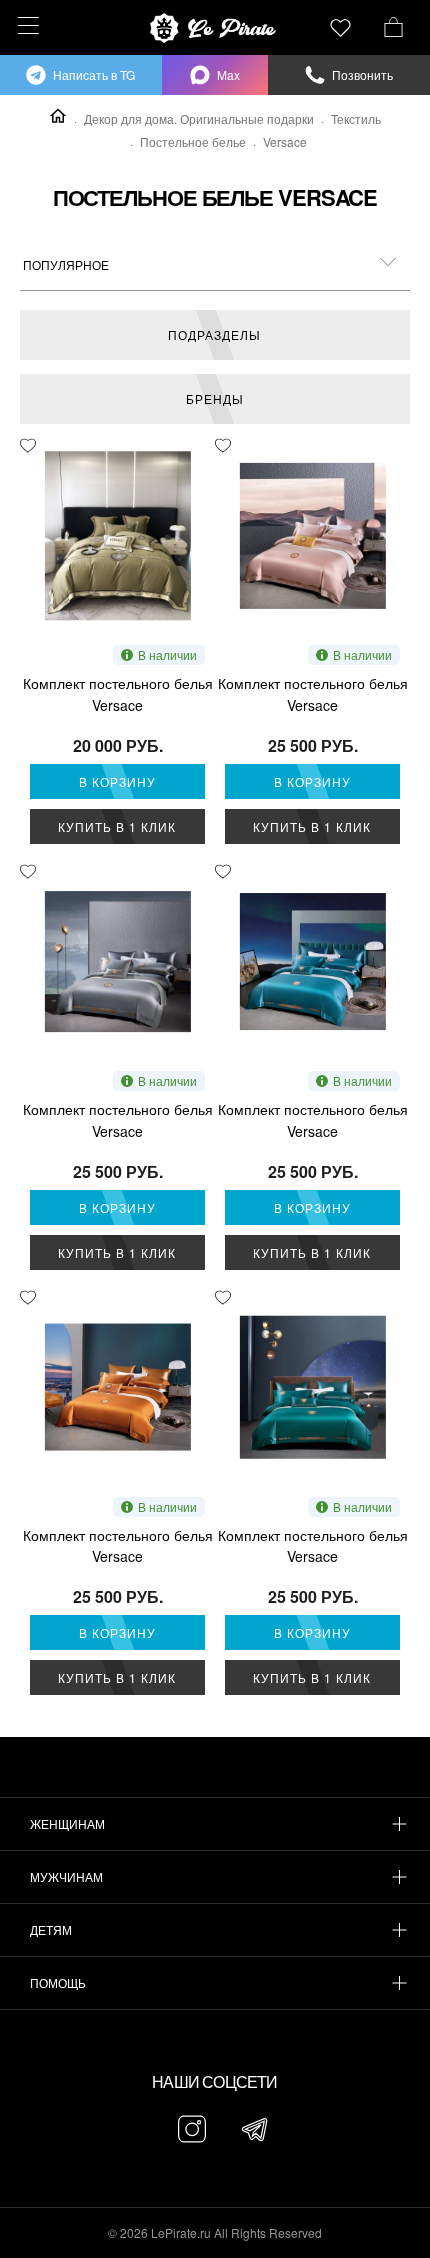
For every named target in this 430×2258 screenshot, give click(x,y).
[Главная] (58, 116)
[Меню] (25, 25)
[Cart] (393, 25)
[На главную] (215, 28)
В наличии (167, 654)
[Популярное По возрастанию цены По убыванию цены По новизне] (215, 265)
